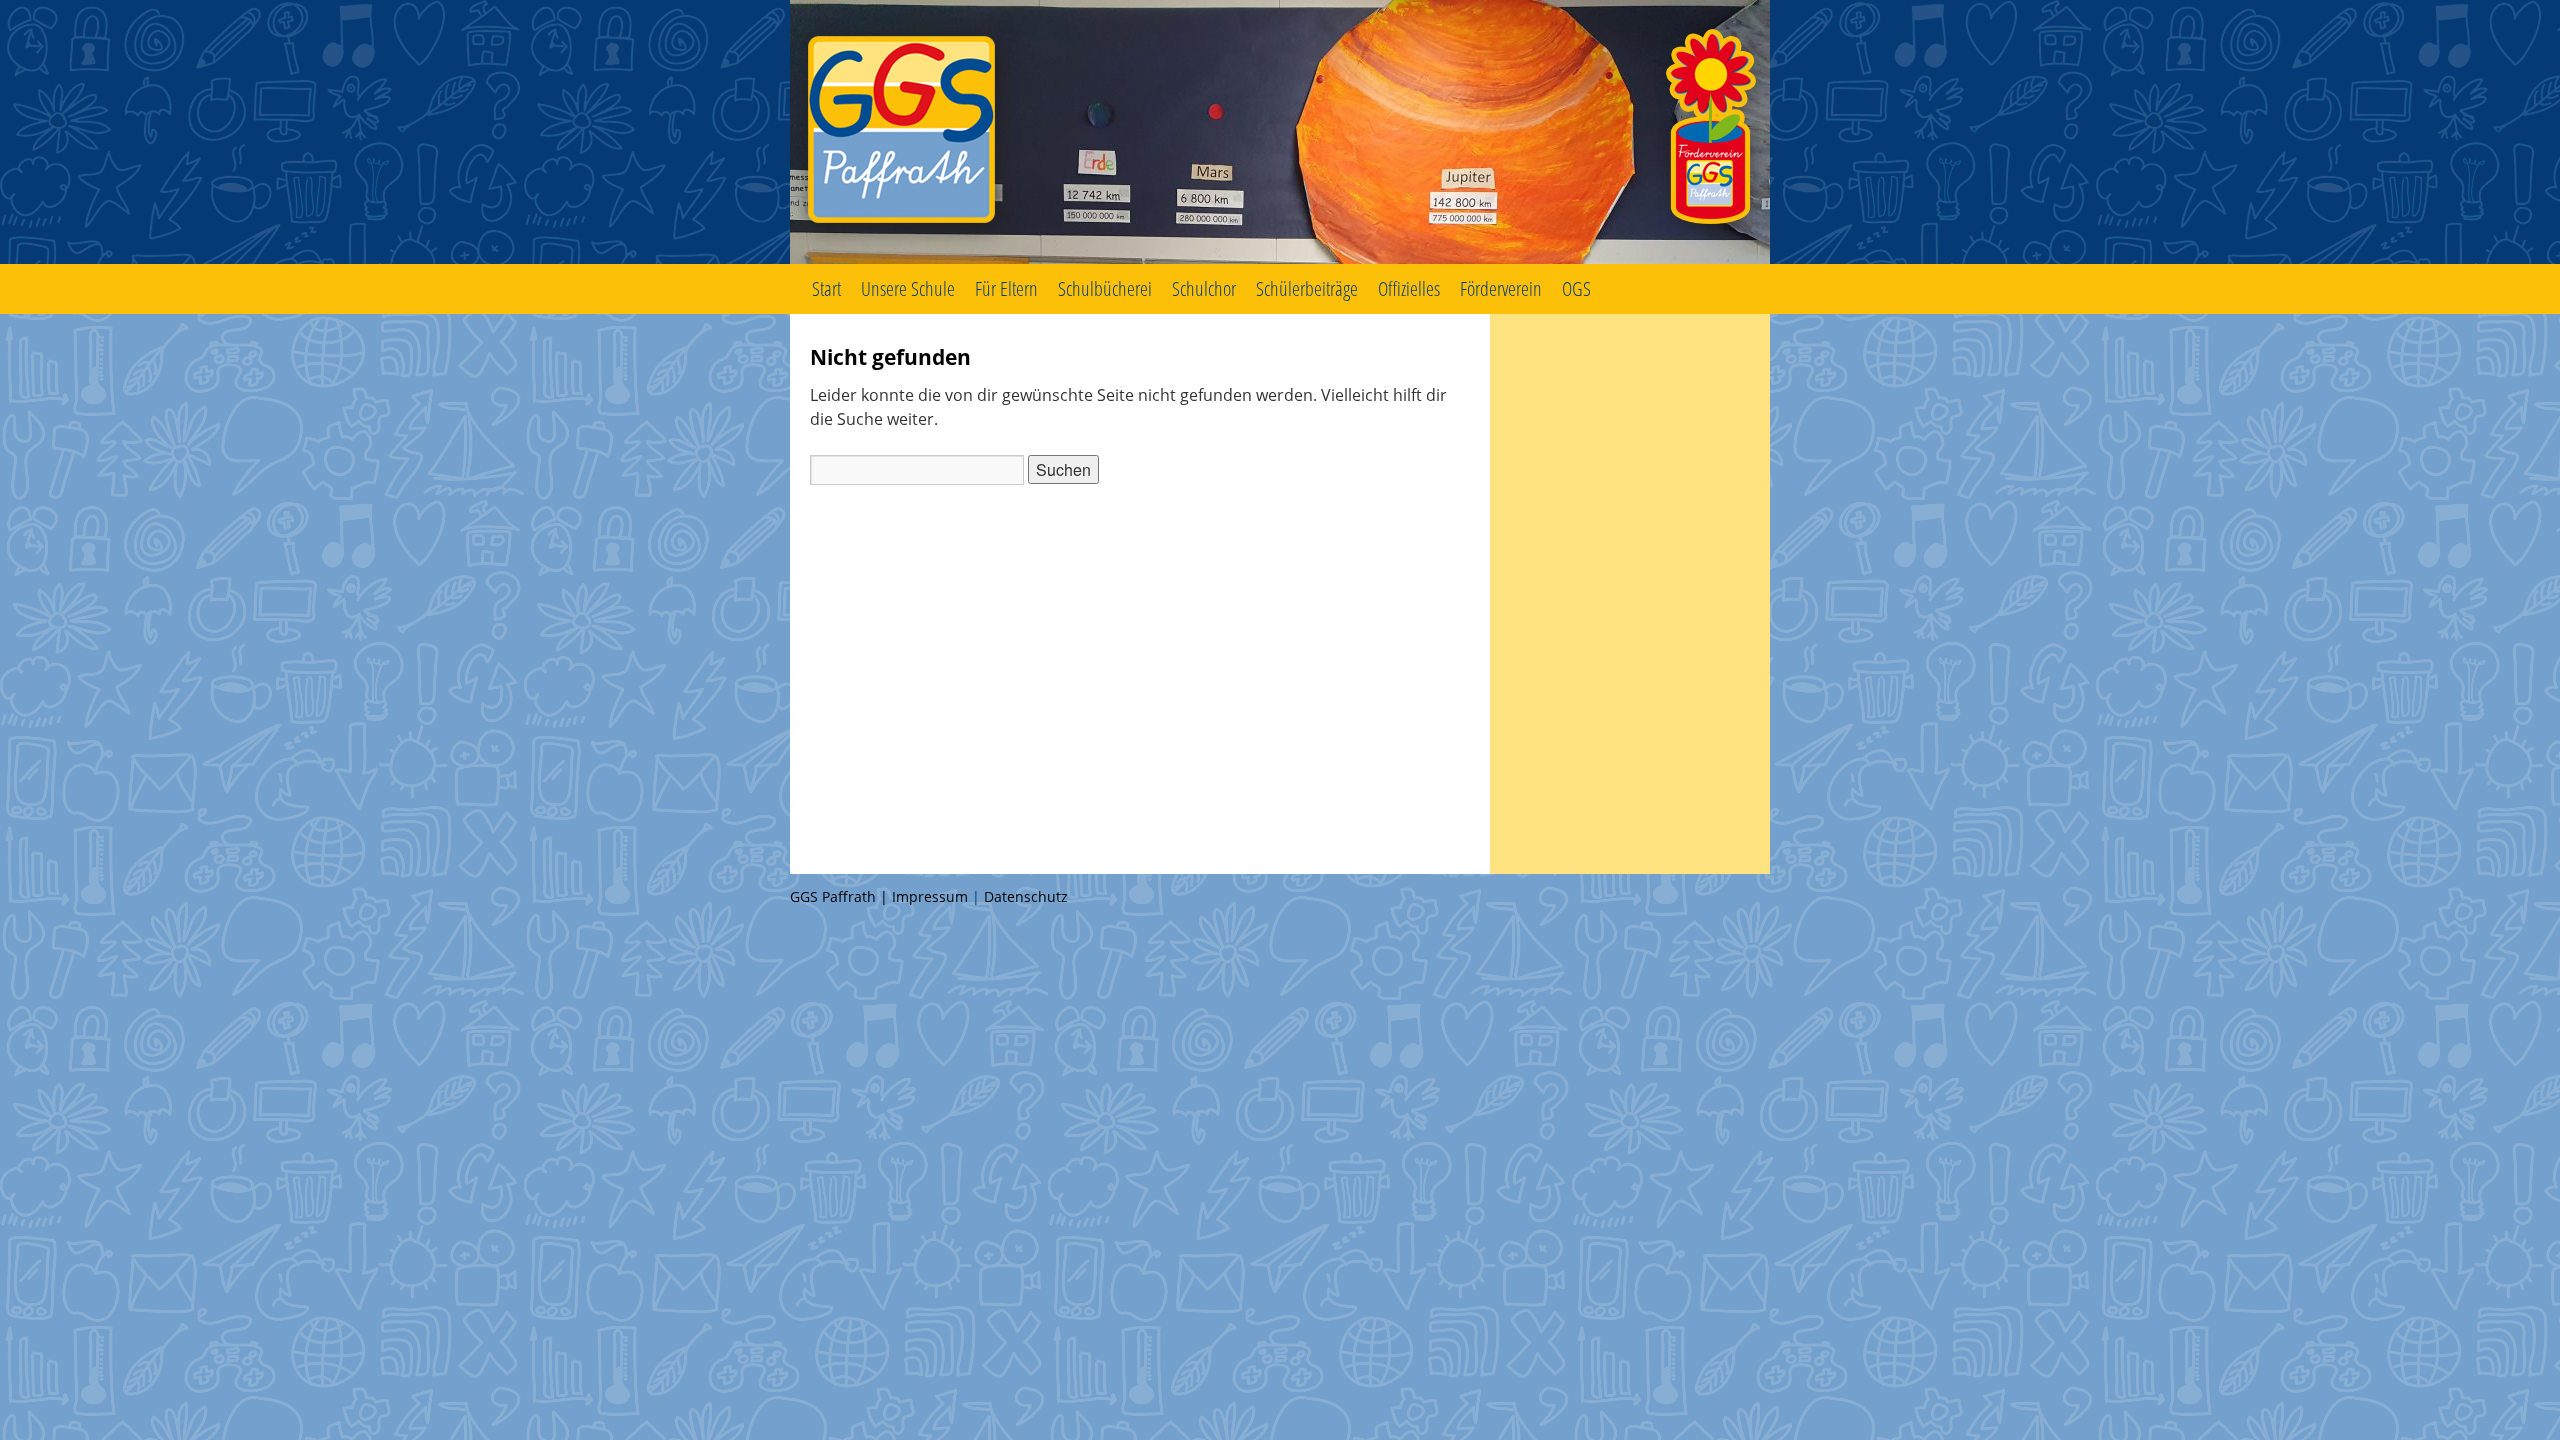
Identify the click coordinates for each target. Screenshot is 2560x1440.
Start (826, 288)
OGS (1576, 288)
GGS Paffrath (1280, 132)
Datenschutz (1026, 896)
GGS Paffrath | (841, 896)
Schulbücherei (1105, 288)
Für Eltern (1006, 288)
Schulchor (1204, 288)
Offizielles (1409, 288)
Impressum (930, 896)
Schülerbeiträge (1307, 288)
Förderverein (1501, 288)
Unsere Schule (908, 288)
